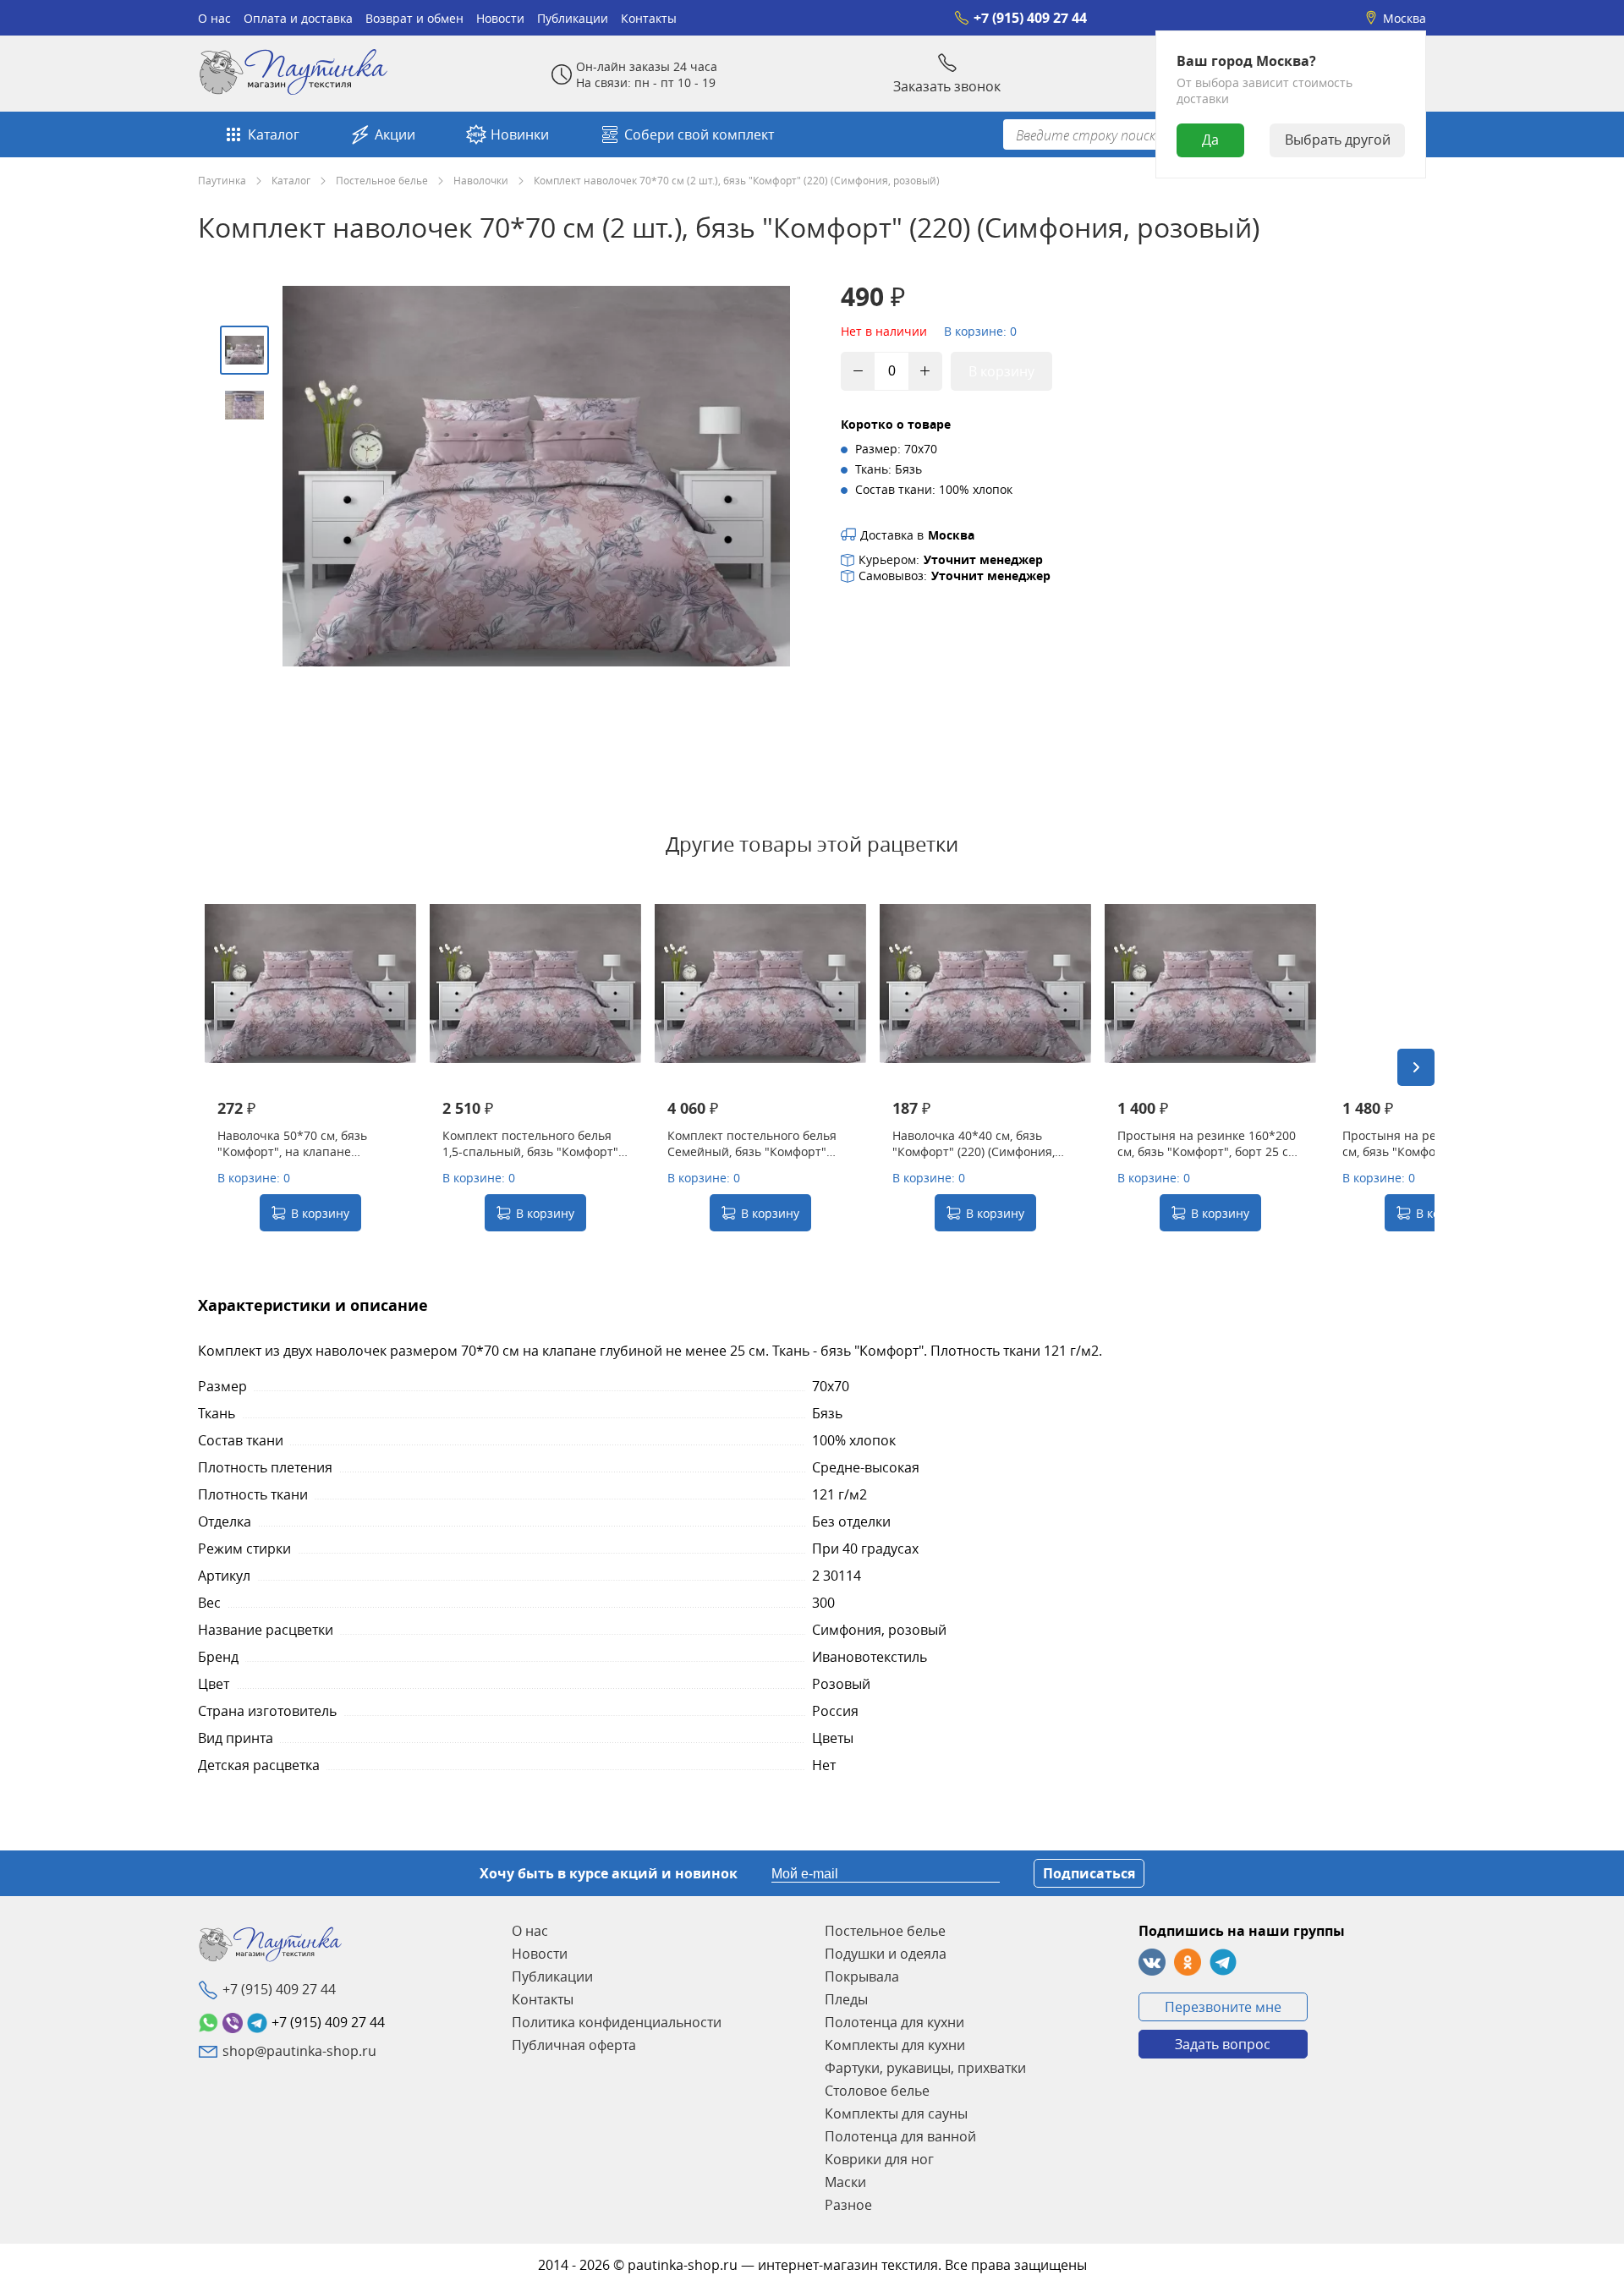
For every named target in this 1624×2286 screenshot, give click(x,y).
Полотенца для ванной (900, 2136)
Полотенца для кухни (894, 2022)
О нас (214, 18)
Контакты (649, 18)
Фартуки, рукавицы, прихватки (925, 2068)
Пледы (846, 1999)
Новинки (520, 134)
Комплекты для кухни (895, 2045)
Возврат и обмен (414, 18)
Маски (845, 2182)
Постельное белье (382, 180)
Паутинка (222, 180)
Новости (500, 18)
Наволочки (481, 180)
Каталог (274, 134)
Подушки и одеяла (886, 1954)
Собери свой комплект (699, 134)
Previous (217, 1067)
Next (1416, 1067)
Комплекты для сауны (896, 2113)
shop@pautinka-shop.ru (299, 2051)
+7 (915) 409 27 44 (1030, 18)
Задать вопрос (1223, 2044)
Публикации (573, 18)
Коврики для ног (879, 2159)
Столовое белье (877, 2091)
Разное (848, 2205)
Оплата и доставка (298, 18)
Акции (395, 134)
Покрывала (862, 1976)
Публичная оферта (574, 2045)
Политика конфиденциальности (617, 2022)
